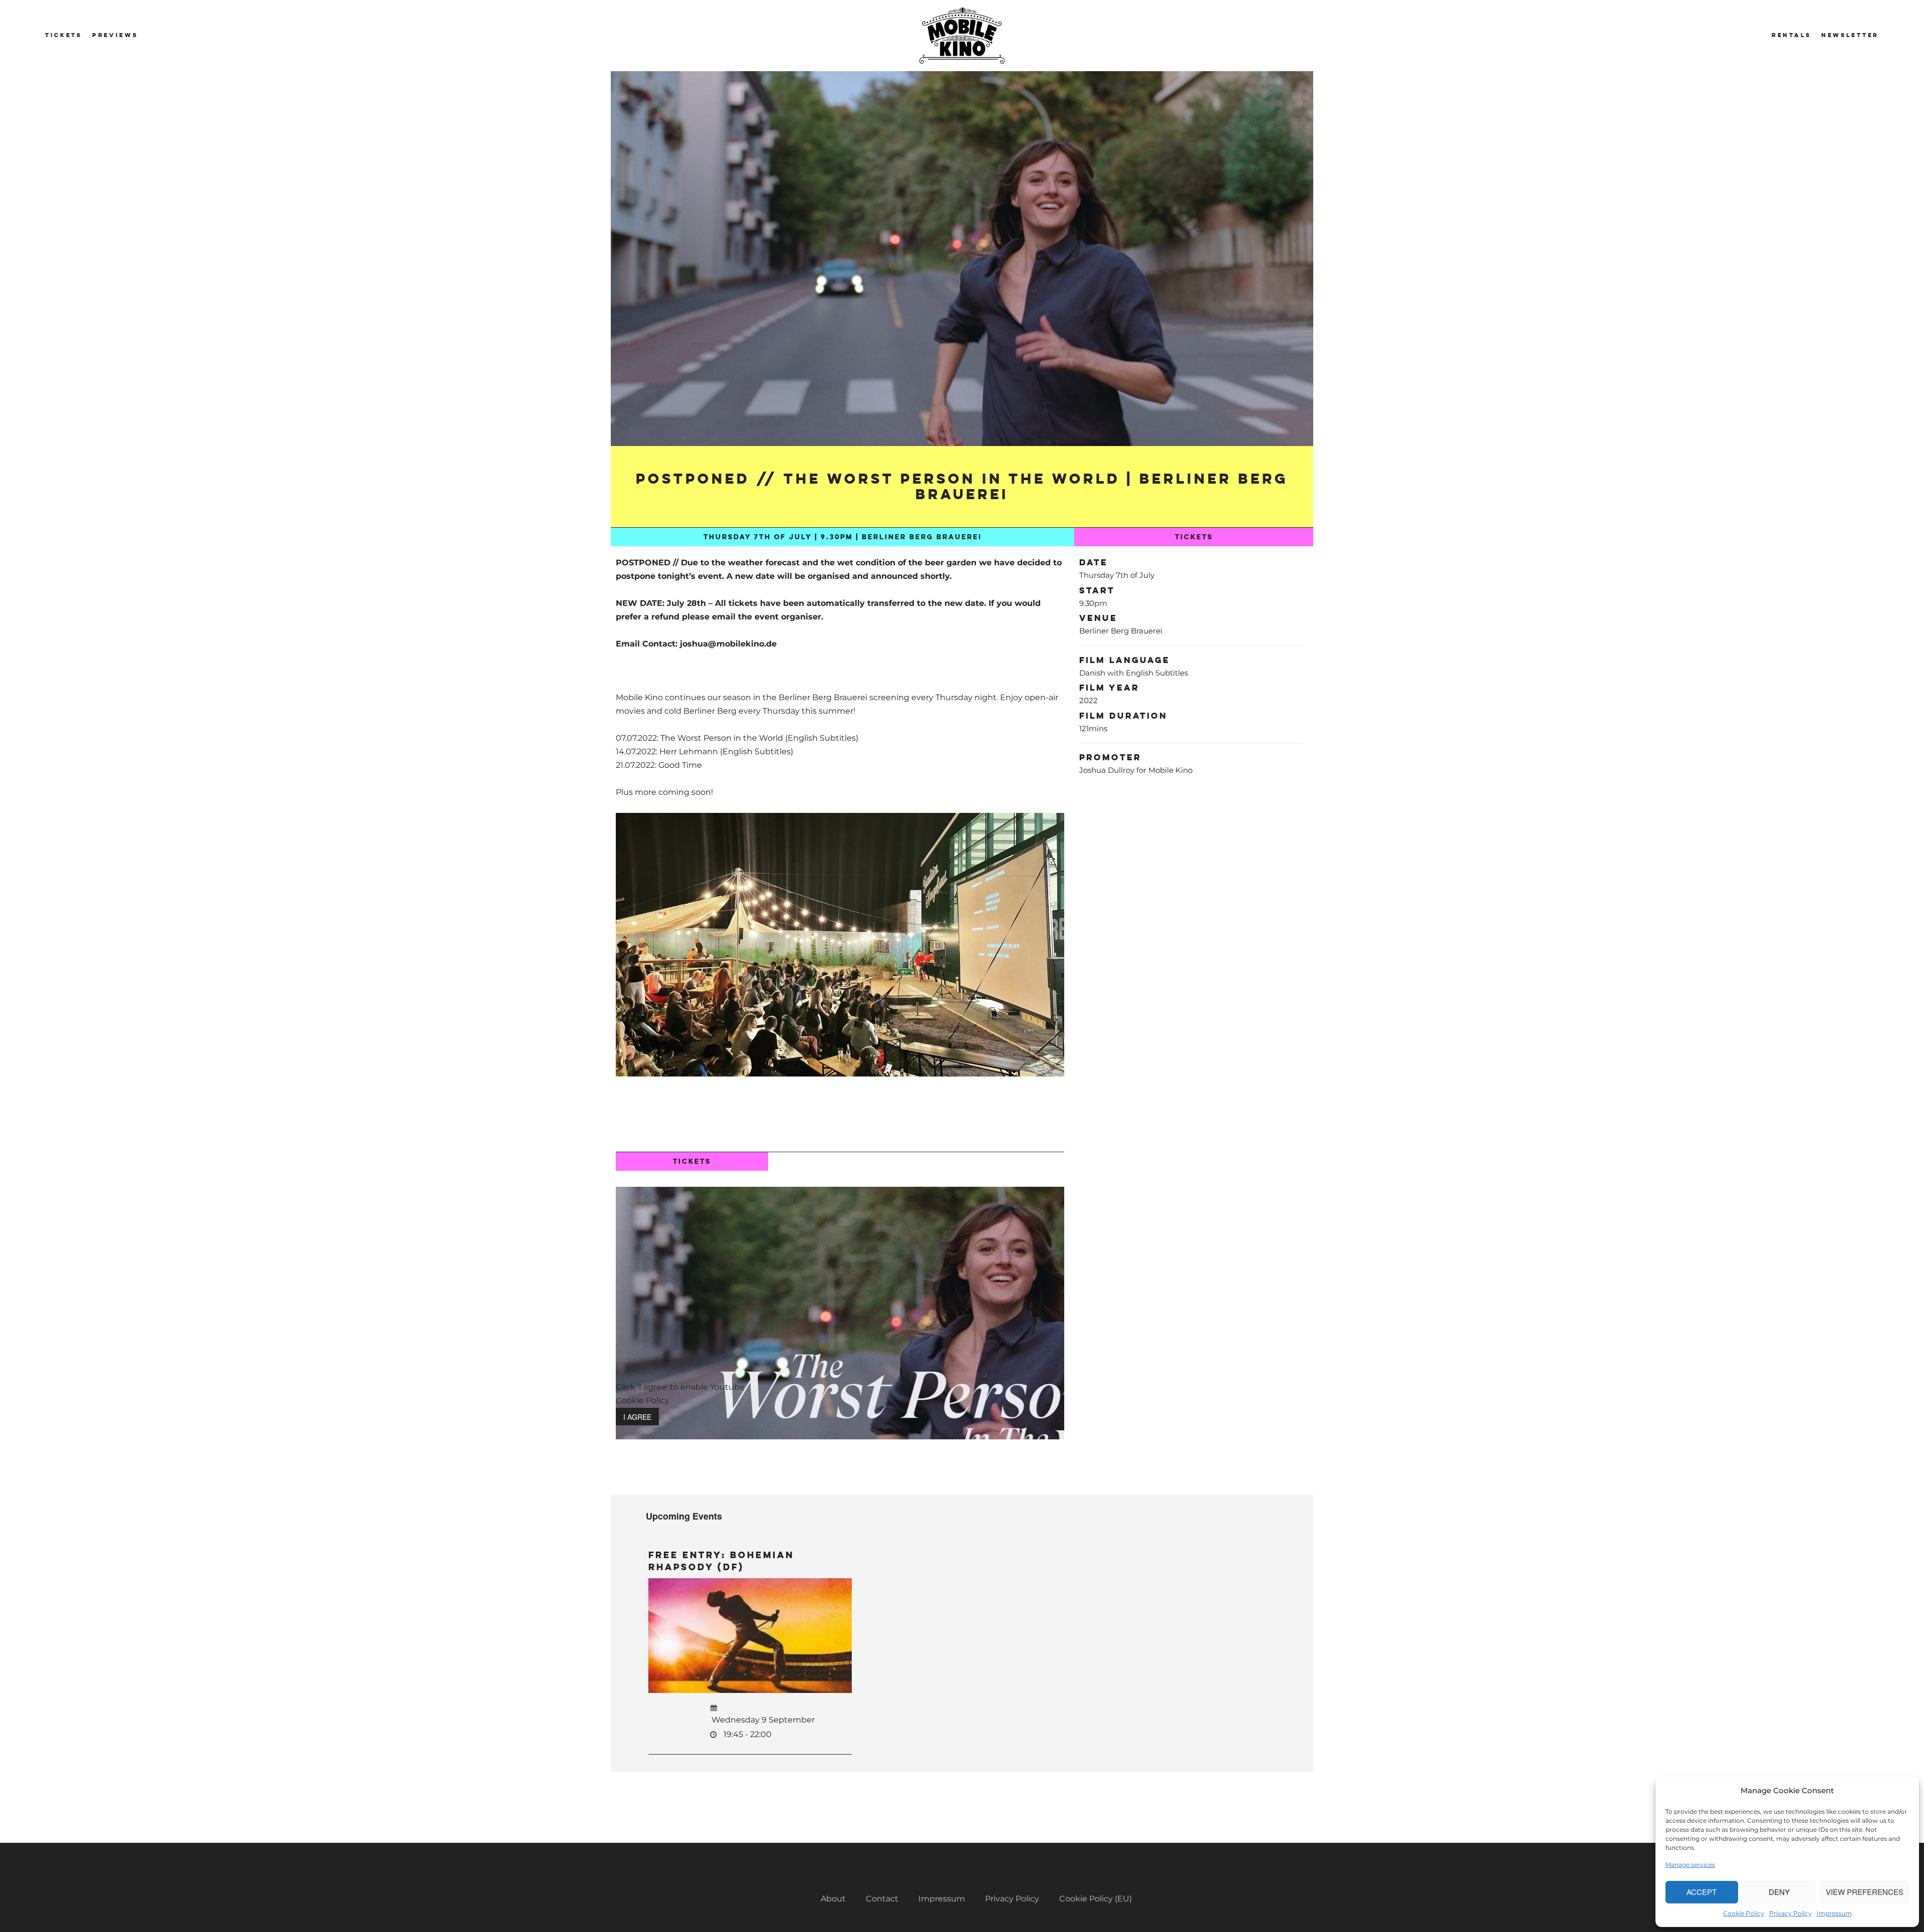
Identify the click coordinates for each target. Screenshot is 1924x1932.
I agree (637, 1417)
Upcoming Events (684, 1516)
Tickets (64, 35)
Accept (1702, 1892)
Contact (882, 1899)
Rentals (1791, 35)
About (833, 1899)
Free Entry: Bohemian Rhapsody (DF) (721, 1561)
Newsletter (1850, 35)
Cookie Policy (1744, 1913)
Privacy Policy (1790, 1913)
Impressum (1834, 1913)
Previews (115, 35)
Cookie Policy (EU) (1096, 1899)
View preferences (1865, 1892)
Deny (1779, 1892)
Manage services (1690, 1865)
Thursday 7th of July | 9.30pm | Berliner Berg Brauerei (843, 537)
